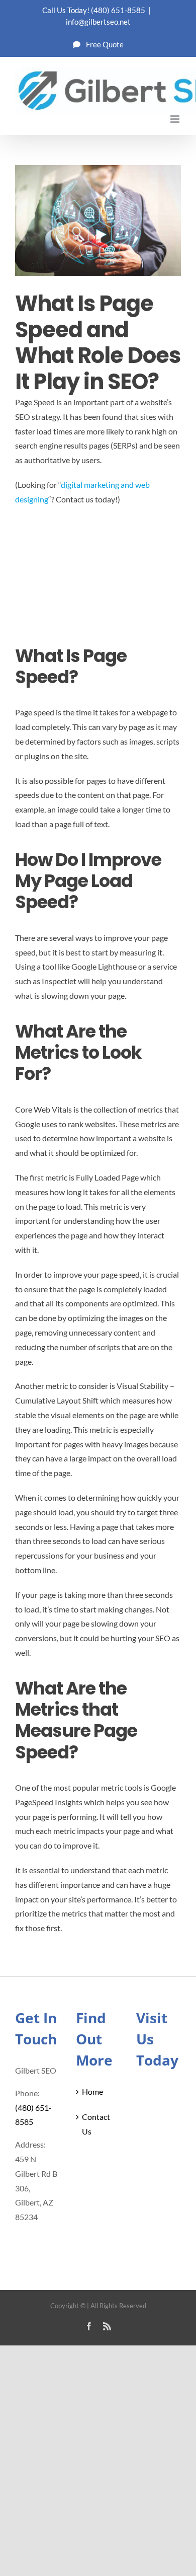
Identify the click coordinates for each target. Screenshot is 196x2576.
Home (92, 2091)
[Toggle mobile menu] (176, 119)
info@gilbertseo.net (98, 22)
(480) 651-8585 (118, 10)
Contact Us (96, 2124)
